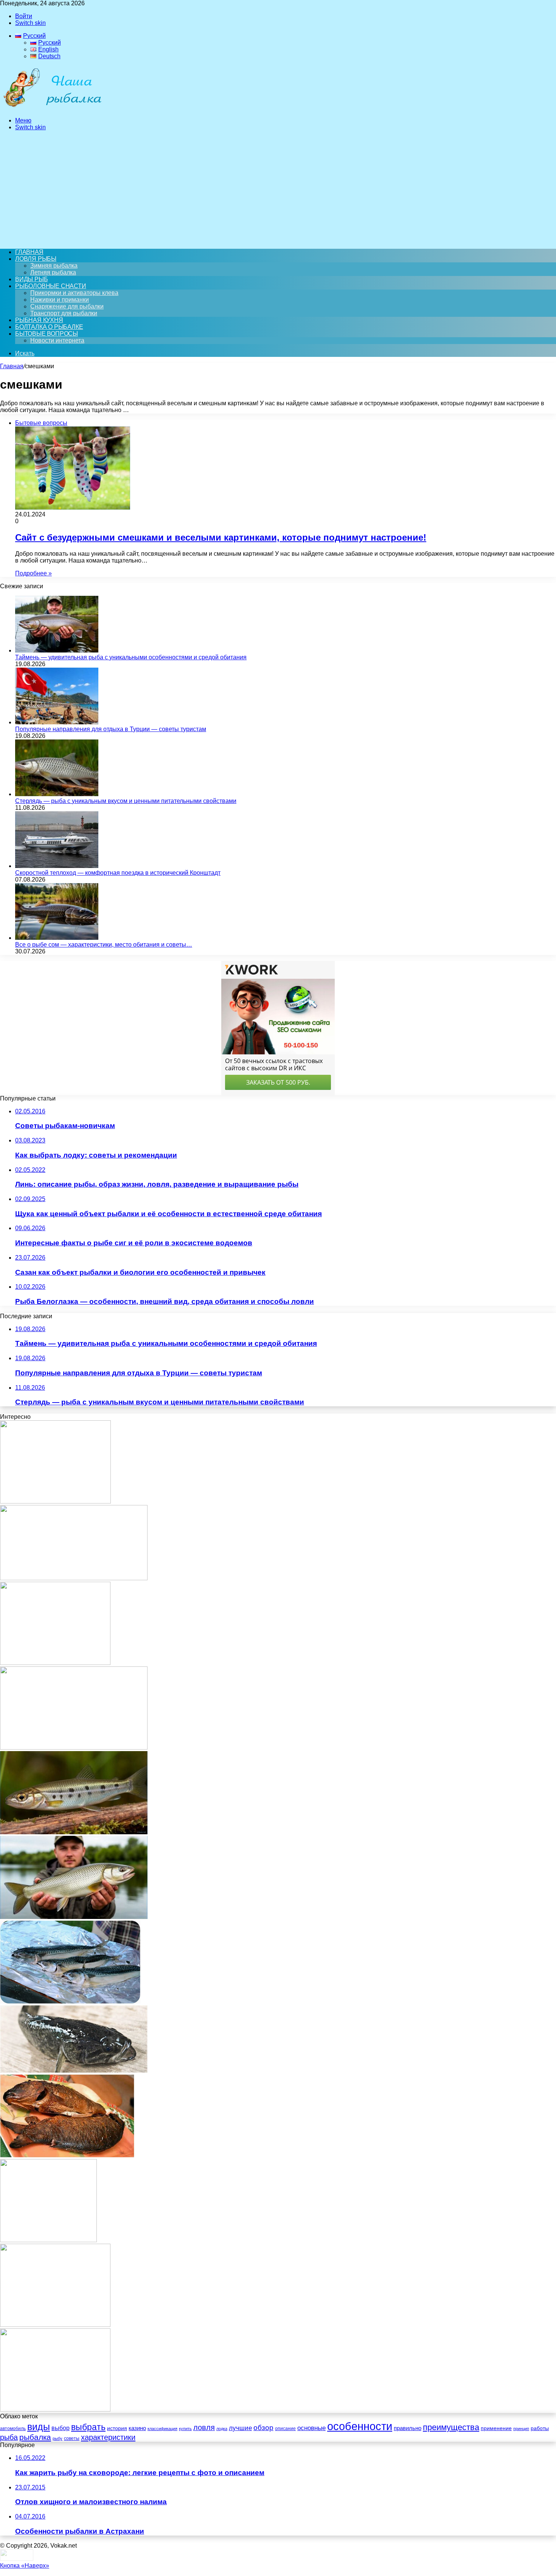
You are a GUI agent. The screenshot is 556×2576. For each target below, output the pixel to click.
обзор (263, 2428)
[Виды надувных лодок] (55, 1663)
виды (39, 2427)
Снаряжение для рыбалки (67, 306)
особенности (360, 2426)
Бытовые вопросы (47, 334)
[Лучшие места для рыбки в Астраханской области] (55, 2409)
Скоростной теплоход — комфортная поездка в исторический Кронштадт (118, 873)
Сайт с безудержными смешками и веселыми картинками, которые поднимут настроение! (221, 537)
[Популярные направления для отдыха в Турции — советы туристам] (57, 722)
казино (137, 2428)
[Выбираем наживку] (48, 2240)
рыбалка (35, 2437)
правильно (408, 2428)
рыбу (57, 2438)
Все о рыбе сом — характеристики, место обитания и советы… (104, 945)
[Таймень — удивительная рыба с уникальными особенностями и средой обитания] (57, 650)
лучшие (240, 2428)
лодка (222, 2429)
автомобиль (13, 2429)
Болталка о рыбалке (49, 327)
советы (72, 2438)
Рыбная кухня (39, 320)
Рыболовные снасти (51, 286)
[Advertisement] (278, 190)
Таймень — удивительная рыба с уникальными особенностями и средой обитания (131, 657)
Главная (12, 366)
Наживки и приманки (60, 300)
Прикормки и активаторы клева (74, 293)
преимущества (451, 2427)
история (117, 2428)
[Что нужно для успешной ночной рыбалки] (55, 2325)
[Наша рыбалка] (52, 108)
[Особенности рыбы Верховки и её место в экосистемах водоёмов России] (74, 1832)
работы (540, 2428)
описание (285, 2429)
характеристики (108, 2437)
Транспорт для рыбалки (64, 313)
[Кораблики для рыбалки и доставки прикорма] (55, 1501)
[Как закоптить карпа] (67, 2155)
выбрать (88, 2427)
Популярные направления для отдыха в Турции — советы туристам (111, 729)
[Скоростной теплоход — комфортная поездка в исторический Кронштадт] (57, 866)
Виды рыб (31, 279)
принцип (521, 2429)
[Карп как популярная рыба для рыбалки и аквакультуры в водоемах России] (74, 1748)
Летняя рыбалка (53, 272)
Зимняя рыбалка (54, 266)
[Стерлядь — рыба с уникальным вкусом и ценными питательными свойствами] (57, 794)
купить (185, 2429)
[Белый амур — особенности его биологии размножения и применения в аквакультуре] (74, 1917)
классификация (162, 2429)
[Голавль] (74, 1578)
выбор (61, 2428)
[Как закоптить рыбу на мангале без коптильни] (70, 2002)
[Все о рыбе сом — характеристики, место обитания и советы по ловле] (57, 938)
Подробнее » (33, 573)
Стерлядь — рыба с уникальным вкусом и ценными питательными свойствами (126, 801)
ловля (204, 2427)
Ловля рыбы (36, 259)
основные (311, 2428)
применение (496, 2428)
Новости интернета (57, 340)
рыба (9, 2437)
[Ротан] (74, 2071)
